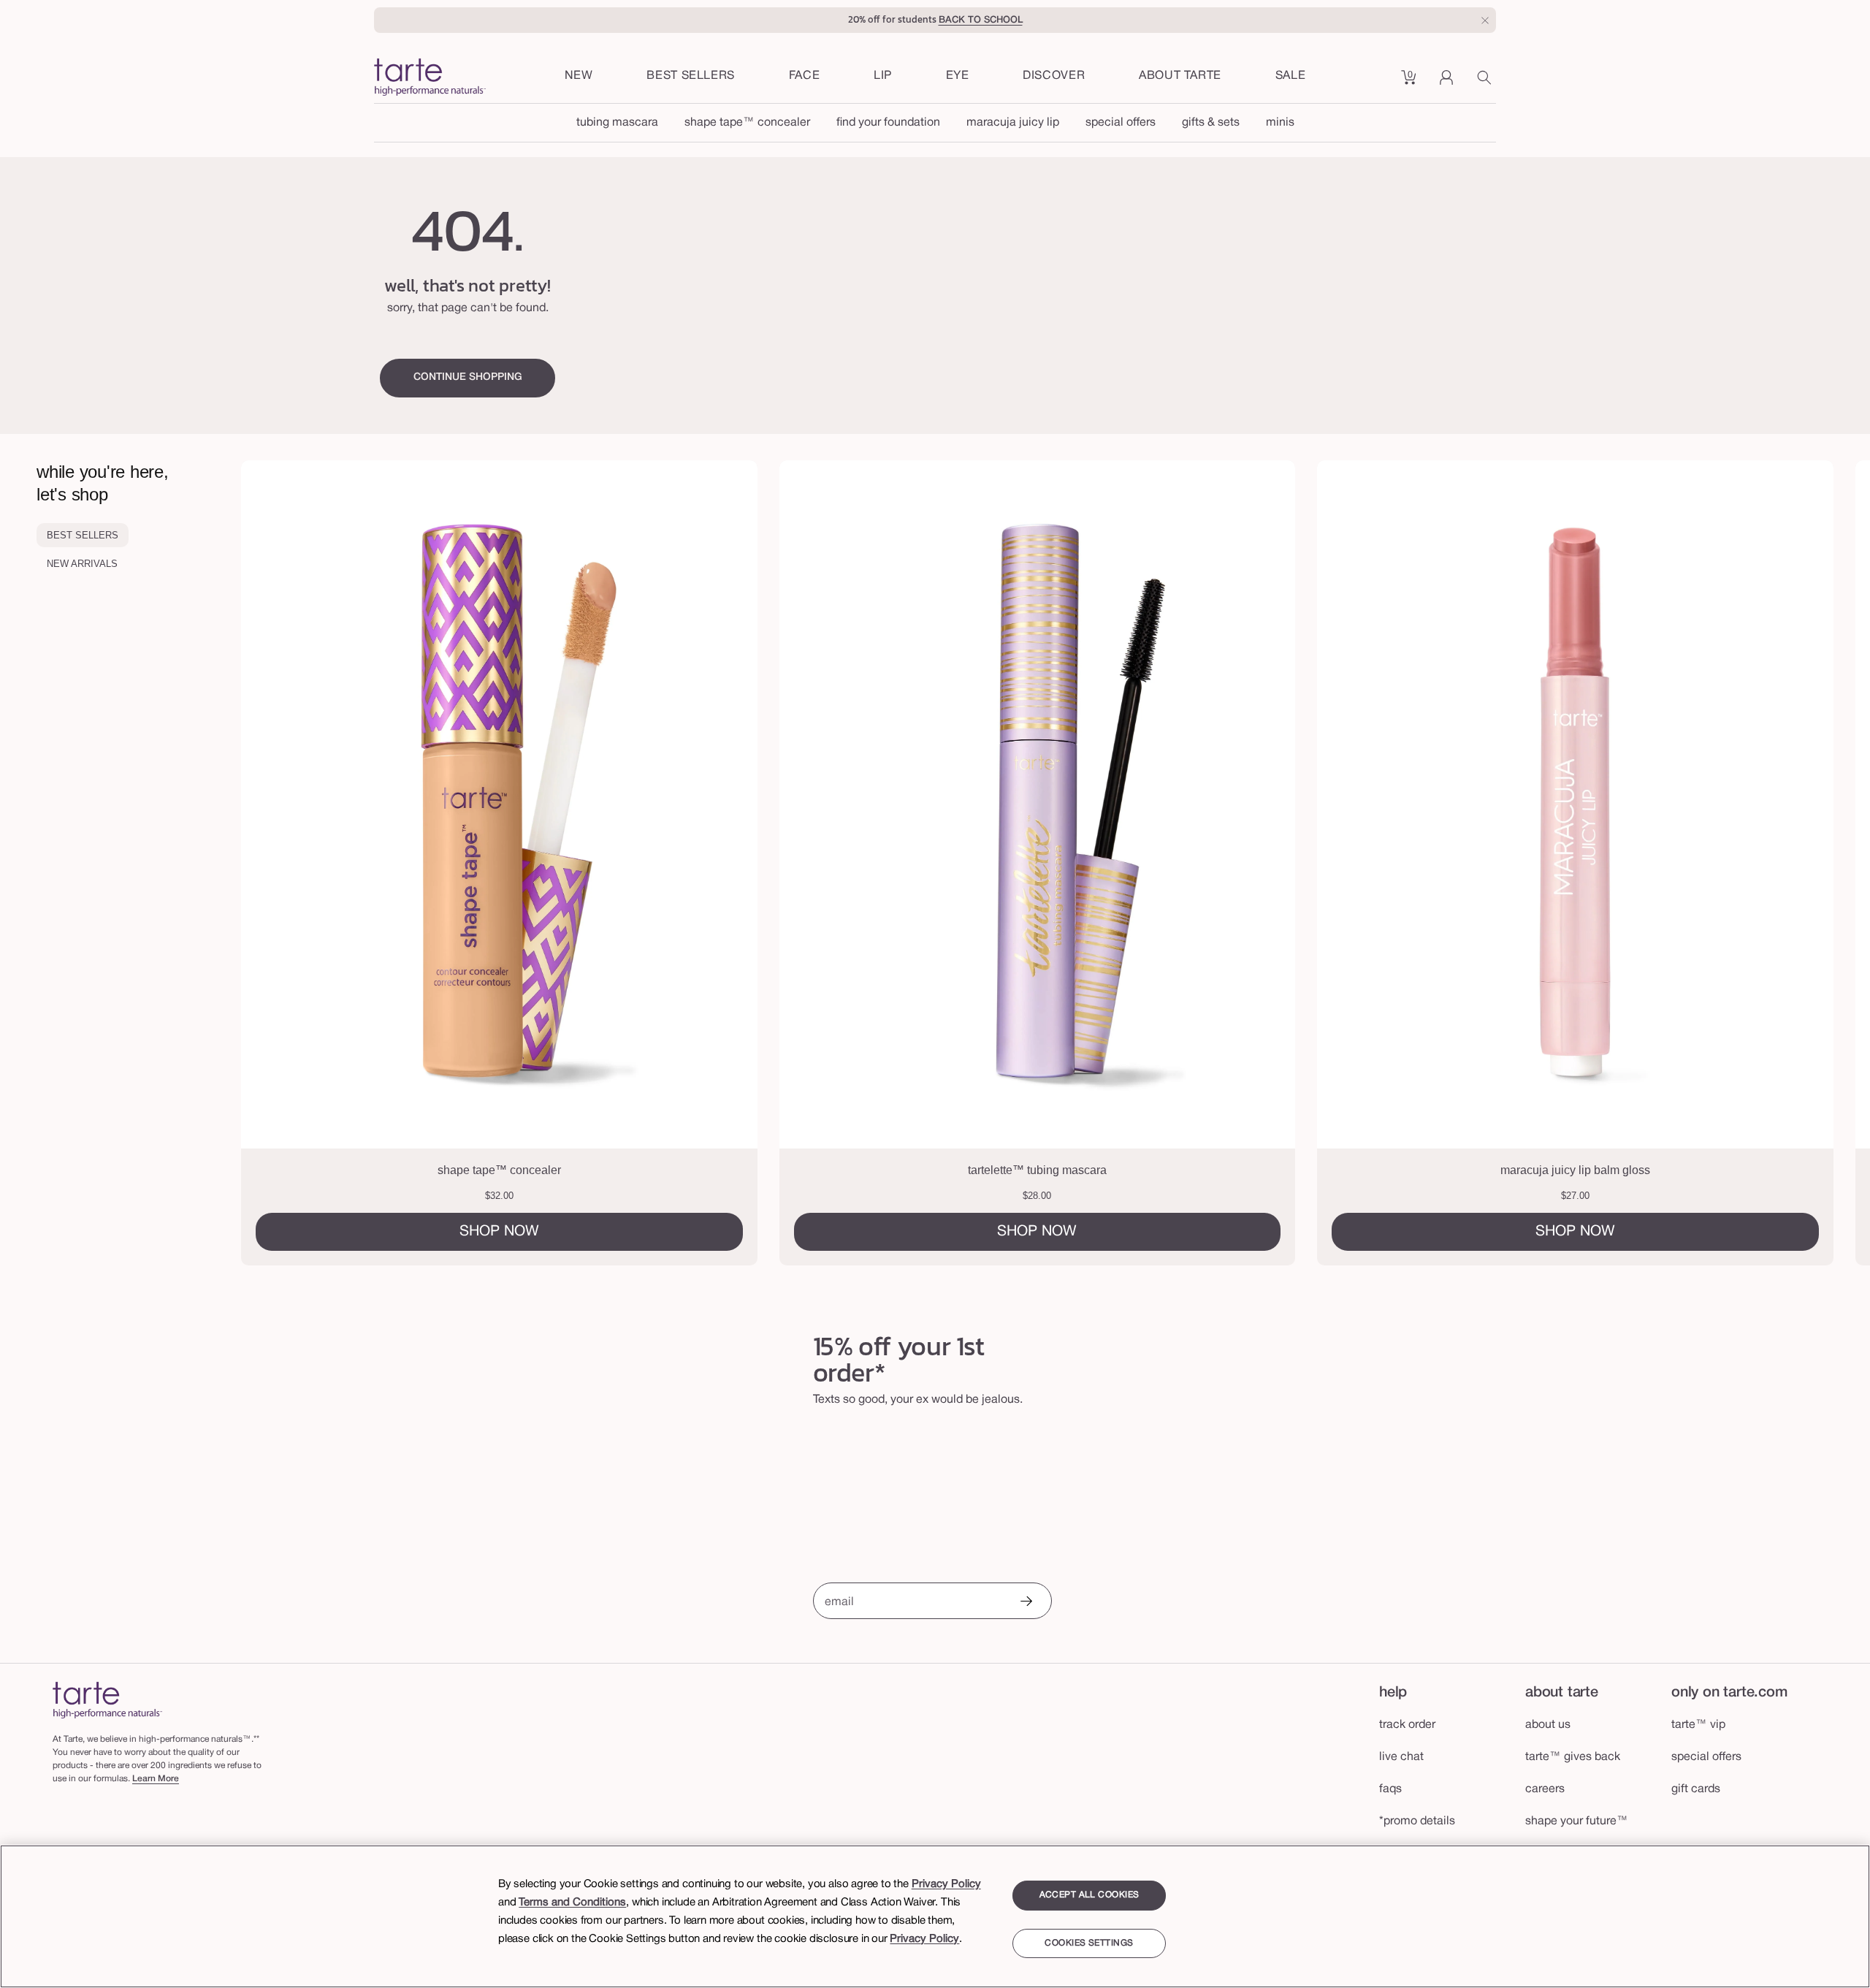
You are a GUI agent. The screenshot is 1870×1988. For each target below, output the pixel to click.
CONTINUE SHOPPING (468, 377)
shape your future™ (1577, 1821)
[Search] (1487, 83)
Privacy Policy (946, 1884)
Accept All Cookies (1089, 1895)
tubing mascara (617, 123)
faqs (1390, 1789)
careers (1545, 1789)
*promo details (1417, 1821)
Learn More (156, 1779)
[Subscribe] (1026, 1603)
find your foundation (888, 123)
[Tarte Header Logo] (430, 79)
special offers (1121, 123)
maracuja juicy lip (1013, 123)
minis (1280, 123)
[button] (805, 77)
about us (1548, 1725)
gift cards (1696, 1789)
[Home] (107, 1700)
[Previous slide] (340, 863)
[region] (935, 1916)
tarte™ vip (1698, 1725)
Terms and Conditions (572, 1903)
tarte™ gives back (1573, 1757)
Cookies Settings (1089, 1943)
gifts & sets (1211, 123)
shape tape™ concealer (747, 123)
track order (1407, 1725)
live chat (1401, 1757)
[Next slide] (1771, 863)
